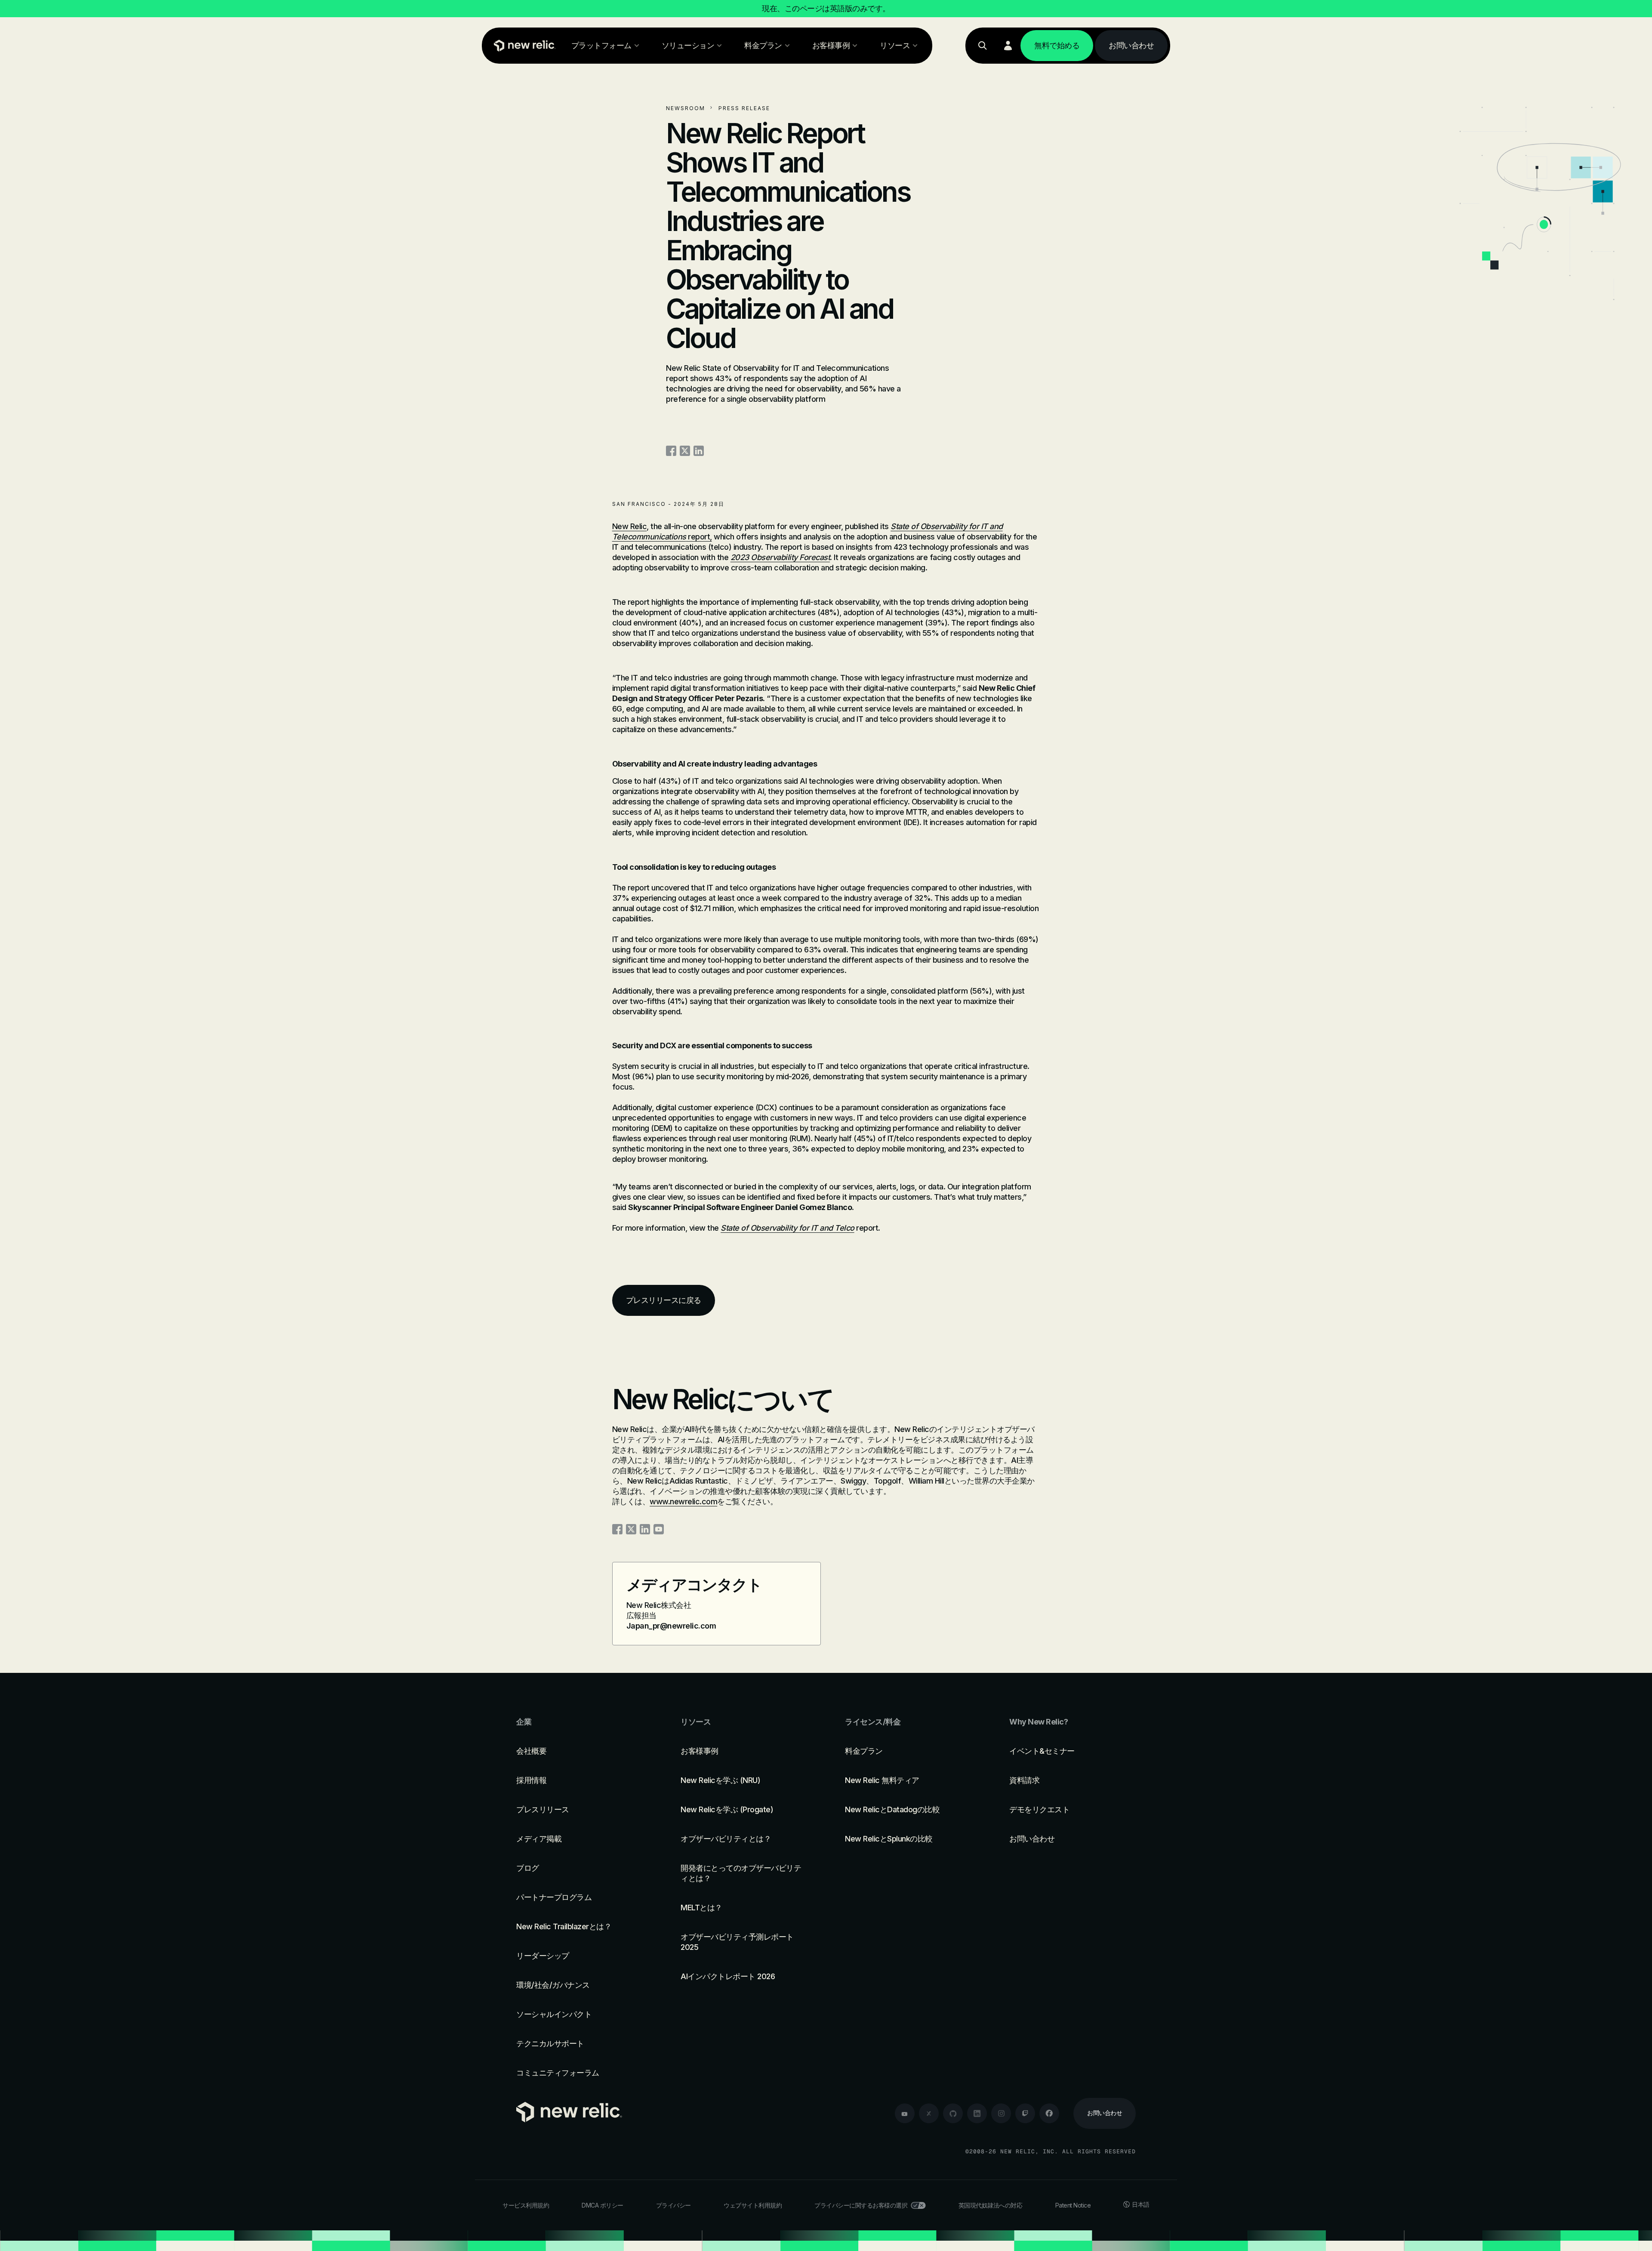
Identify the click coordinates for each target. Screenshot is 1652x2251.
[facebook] (1049, 2113)
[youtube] (905, 2113)
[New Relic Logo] (523, 46)
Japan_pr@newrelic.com (671, 1626)
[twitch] (1025, 2113)
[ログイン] (1008, 46)
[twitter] (929, 2113)
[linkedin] (977, 2113)
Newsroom (686, 108)
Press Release (744, 108)
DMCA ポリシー (603, 2205)
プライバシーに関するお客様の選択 (861, 2205)
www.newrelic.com (683, 1501)
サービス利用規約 (526, 2205)
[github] (953, 2113)
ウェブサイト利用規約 (753, 2205)
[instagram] (1001, 2113)
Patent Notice (1073, 2205)
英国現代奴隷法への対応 (991, 2205)
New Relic (630, 526)
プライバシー (673, 2205)
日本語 (1141, 2204)
